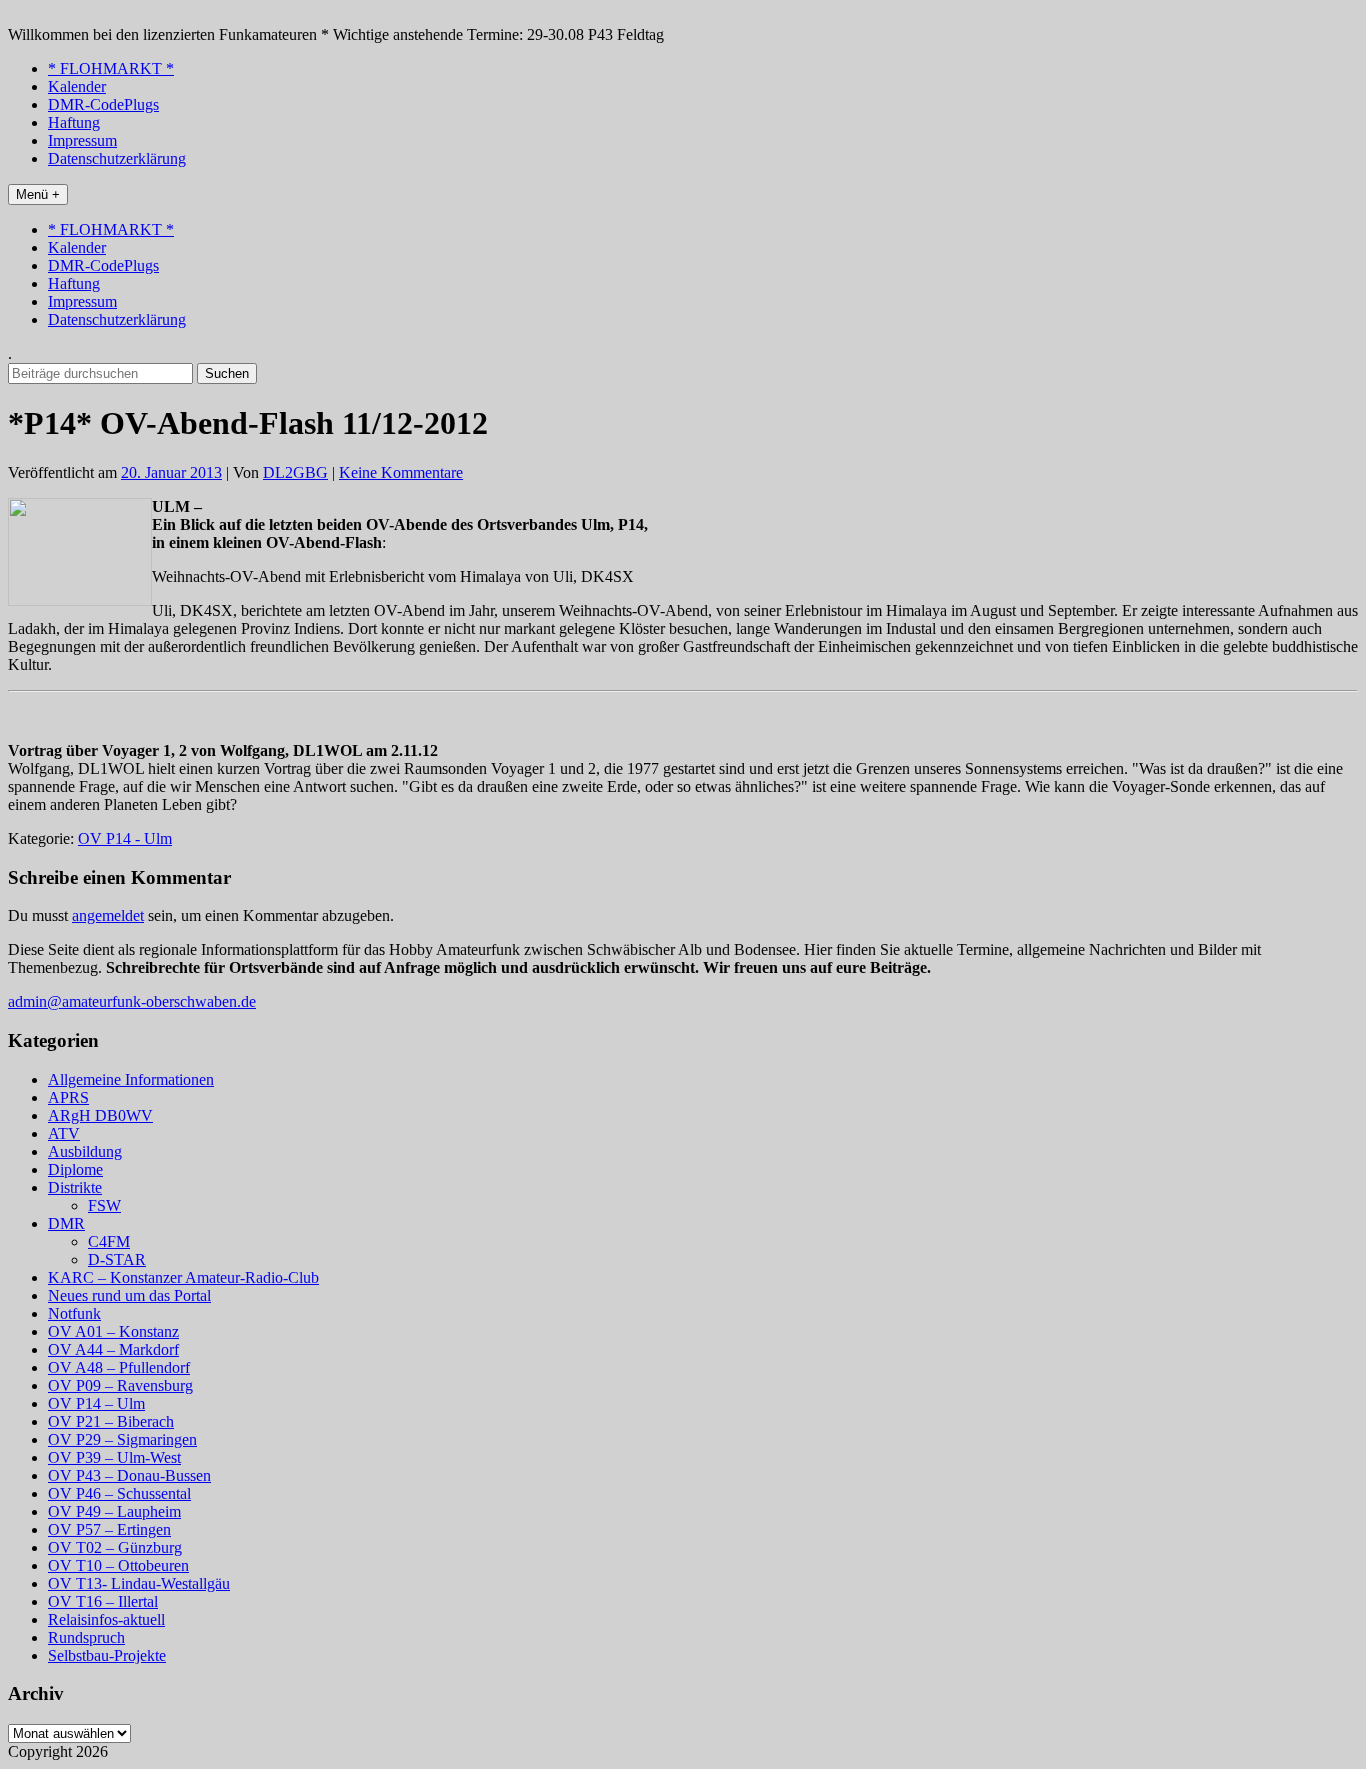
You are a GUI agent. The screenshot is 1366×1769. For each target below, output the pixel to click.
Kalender (77, 86)
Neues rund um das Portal (129, 1295)
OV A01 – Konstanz (113, 1331)
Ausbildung (85, 1151)
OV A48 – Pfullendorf (119, 1367)
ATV (64, 1133)
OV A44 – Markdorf (113, 1349)
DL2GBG (295, 472)
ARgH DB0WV (100, 1115)
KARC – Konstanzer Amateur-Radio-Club (183, 1277)
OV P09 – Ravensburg (120, 1385)
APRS (68, 1097)
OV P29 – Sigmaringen (122, 1439)
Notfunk (74, 1313)
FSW (104, 1205)
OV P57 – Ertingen (109, 1529)
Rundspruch (86, 1637)
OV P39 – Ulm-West (114, 1457)
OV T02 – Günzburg (115, 1547)
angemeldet (108, 915)
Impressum (82, 140)
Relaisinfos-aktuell (106, 1619)
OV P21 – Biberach (111, 1421)
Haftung (74, 122)
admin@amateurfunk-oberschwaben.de (132, 1001)
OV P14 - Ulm (125, 838)
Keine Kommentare (401, 472)
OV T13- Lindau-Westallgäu (139, 1583)
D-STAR (117, 1259)
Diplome (75, 1169)
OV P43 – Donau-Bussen (129, 1475)
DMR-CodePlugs (103, 104)
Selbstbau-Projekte (107, 1655)
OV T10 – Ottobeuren (118, 1565)
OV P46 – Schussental (119, 1493)
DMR (66, 1223)
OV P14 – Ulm (96, 1403)
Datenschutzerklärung (117, 158)
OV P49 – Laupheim (114, 1511)
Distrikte (75, 1187)
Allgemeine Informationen (131, 1079)
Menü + (38, 194)
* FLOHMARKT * (111, 68)
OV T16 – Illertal (103, 1601)
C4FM (109, 1241)
